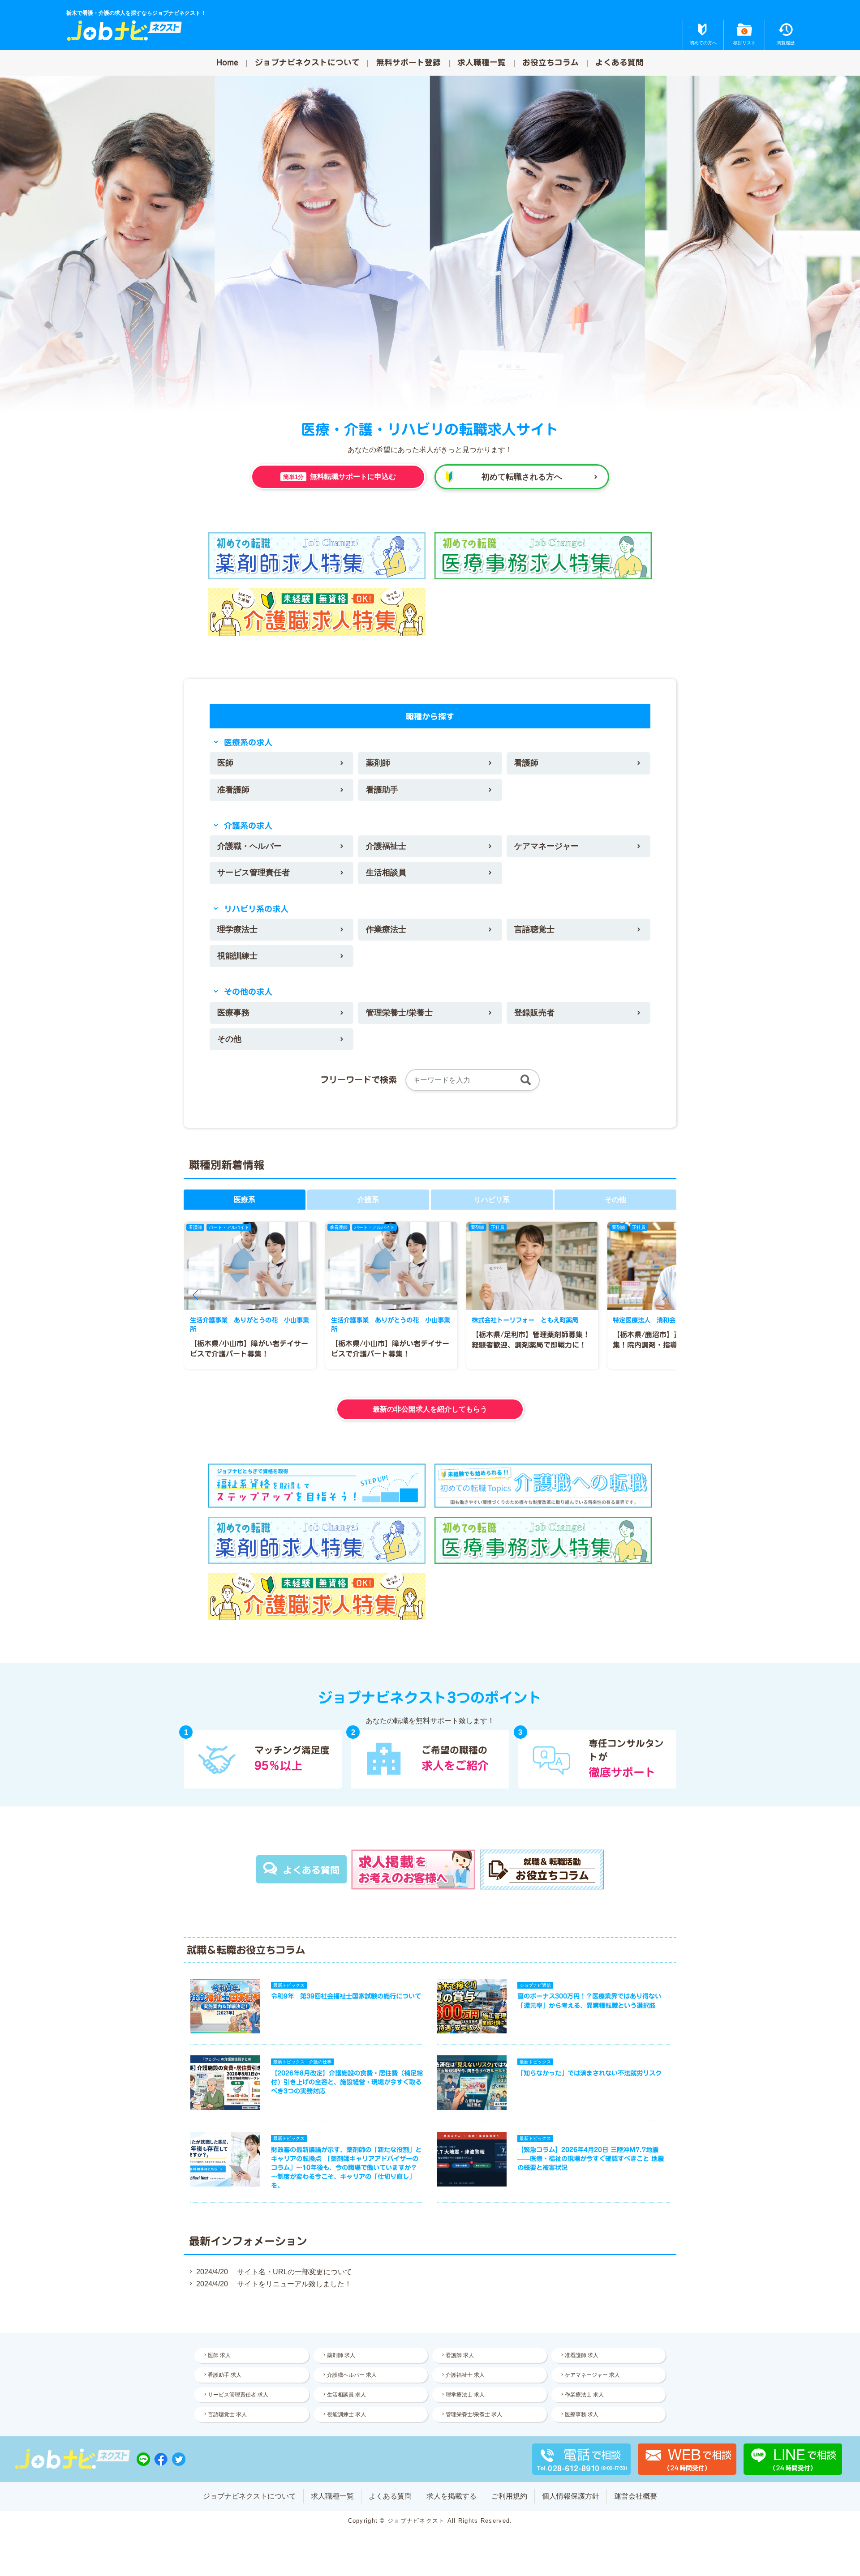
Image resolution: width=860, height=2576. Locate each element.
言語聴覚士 (534, 929)
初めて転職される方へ (522, 477)
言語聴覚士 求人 (227, 2414)
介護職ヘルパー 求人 (352, 2375)
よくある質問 (619, 62)
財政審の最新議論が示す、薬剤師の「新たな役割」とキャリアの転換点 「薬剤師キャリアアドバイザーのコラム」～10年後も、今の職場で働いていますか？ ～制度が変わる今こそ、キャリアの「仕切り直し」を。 (346, 2168)
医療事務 (233, 1013)
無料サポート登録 (408, 62)
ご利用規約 (509, 2496)
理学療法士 (237, 929)
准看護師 (233, 790)
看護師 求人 (460, 2355)
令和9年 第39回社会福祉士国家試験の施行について (346, 1996)
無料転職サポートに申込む (340, 477)
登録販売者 (534, 1013)
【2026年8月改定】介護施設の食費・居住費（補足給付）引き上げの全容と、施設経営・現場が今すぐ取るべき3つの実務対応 (347, 2082)
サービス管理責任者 (254, 873)
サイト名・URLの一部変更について (295, 2272)
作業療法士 (386, 929)
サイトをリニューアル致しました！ (294, 2284)
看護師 (526, 763)
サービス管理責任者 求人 (238, 2395)
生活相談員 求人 (346, 2395)
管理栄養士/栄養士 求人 (474, 2414)
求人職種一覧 (482, 62)
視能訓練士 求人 (346, 2414)
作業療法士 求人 (584, 2395)
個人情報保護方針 (571, 2496)
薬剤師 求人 (341, 2355)
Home (227, 62)
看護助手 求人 (225, 2375)
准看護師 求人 (582, 2355)
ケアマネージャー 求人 (592, 2375)
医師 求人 (219, 2355)
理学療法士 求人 (465, 2395)
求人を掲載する (451, 2496)
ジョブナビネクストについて (307, 62)
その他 (229, 1039)
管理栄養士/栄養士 (399, 1013)
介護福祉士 (386, 846)
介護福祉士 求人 (465, 2375)
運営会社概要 (636, 2496)
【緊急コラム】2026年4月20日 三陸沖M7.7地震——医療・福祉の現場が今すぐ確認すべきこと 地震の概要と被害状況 (591, 2159)
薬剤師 (378, 763)
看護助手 (382, 790)
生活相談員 (386, 873)
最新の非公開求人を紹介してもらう (430, 1409)
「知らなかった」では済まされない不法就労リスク (589, 2073)
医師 (225, 763)
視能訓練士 (237, 956)
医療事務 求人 (582, 2414)
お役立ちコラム (550, 62)
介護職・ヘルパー (249, 846)
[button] (195, 1295)
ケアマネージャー (546, 846)
